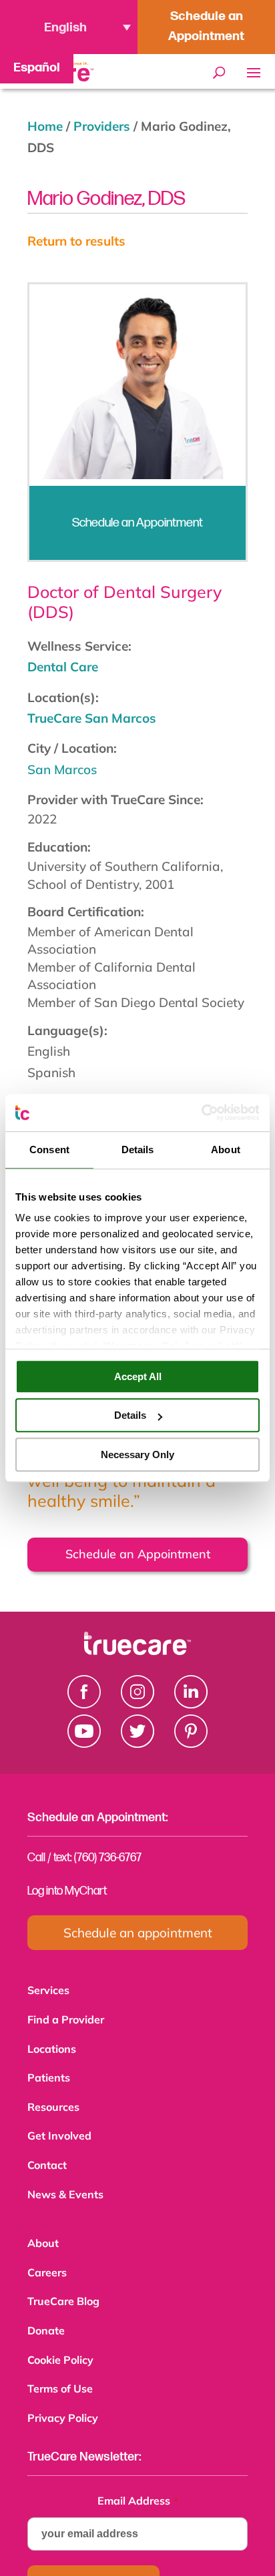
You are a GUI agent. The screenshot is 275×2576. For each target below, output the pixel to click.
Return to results (76, 241)
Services (48, 1990)
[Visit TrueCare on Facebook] (84, 1704)
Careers (47, 2260)
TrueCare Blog (63, 2288)
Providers (102, 126)
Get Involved (59, 2129)
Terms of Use (60, 2371)
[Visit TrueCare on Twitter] (137, 1743)
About (43, 2232)
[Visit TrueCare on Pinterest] (191, 1743)
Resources (53, 2102)
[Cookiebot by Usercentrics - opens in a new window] (201, 1112)
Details (130, 1415)
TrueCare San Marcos (92, 718)
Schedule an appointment (138, 1933)
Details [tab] (138, 1150)
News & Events (65, 2185)
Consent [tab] (49, 1150)
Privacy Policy (63, 2399)
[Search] (219, 73)
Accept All (138, 1376)
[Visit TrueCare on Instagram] (137, 1704)
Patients (49, 2073)
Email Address (138, 2481)
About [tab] (226, 1150)
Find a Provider (66, 2018)
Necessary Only (137, 1455)
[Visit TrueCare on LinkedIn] (191, 1704)
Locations (52, 2046)
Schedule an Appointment (206, 26)
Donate (46, 2316)
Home (45, 126)
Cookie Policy (60, 2344)
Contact (47, 2157)
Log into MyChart (67, 1891)
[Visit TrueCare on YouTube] (84, 1743)
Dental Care (63, 667)
